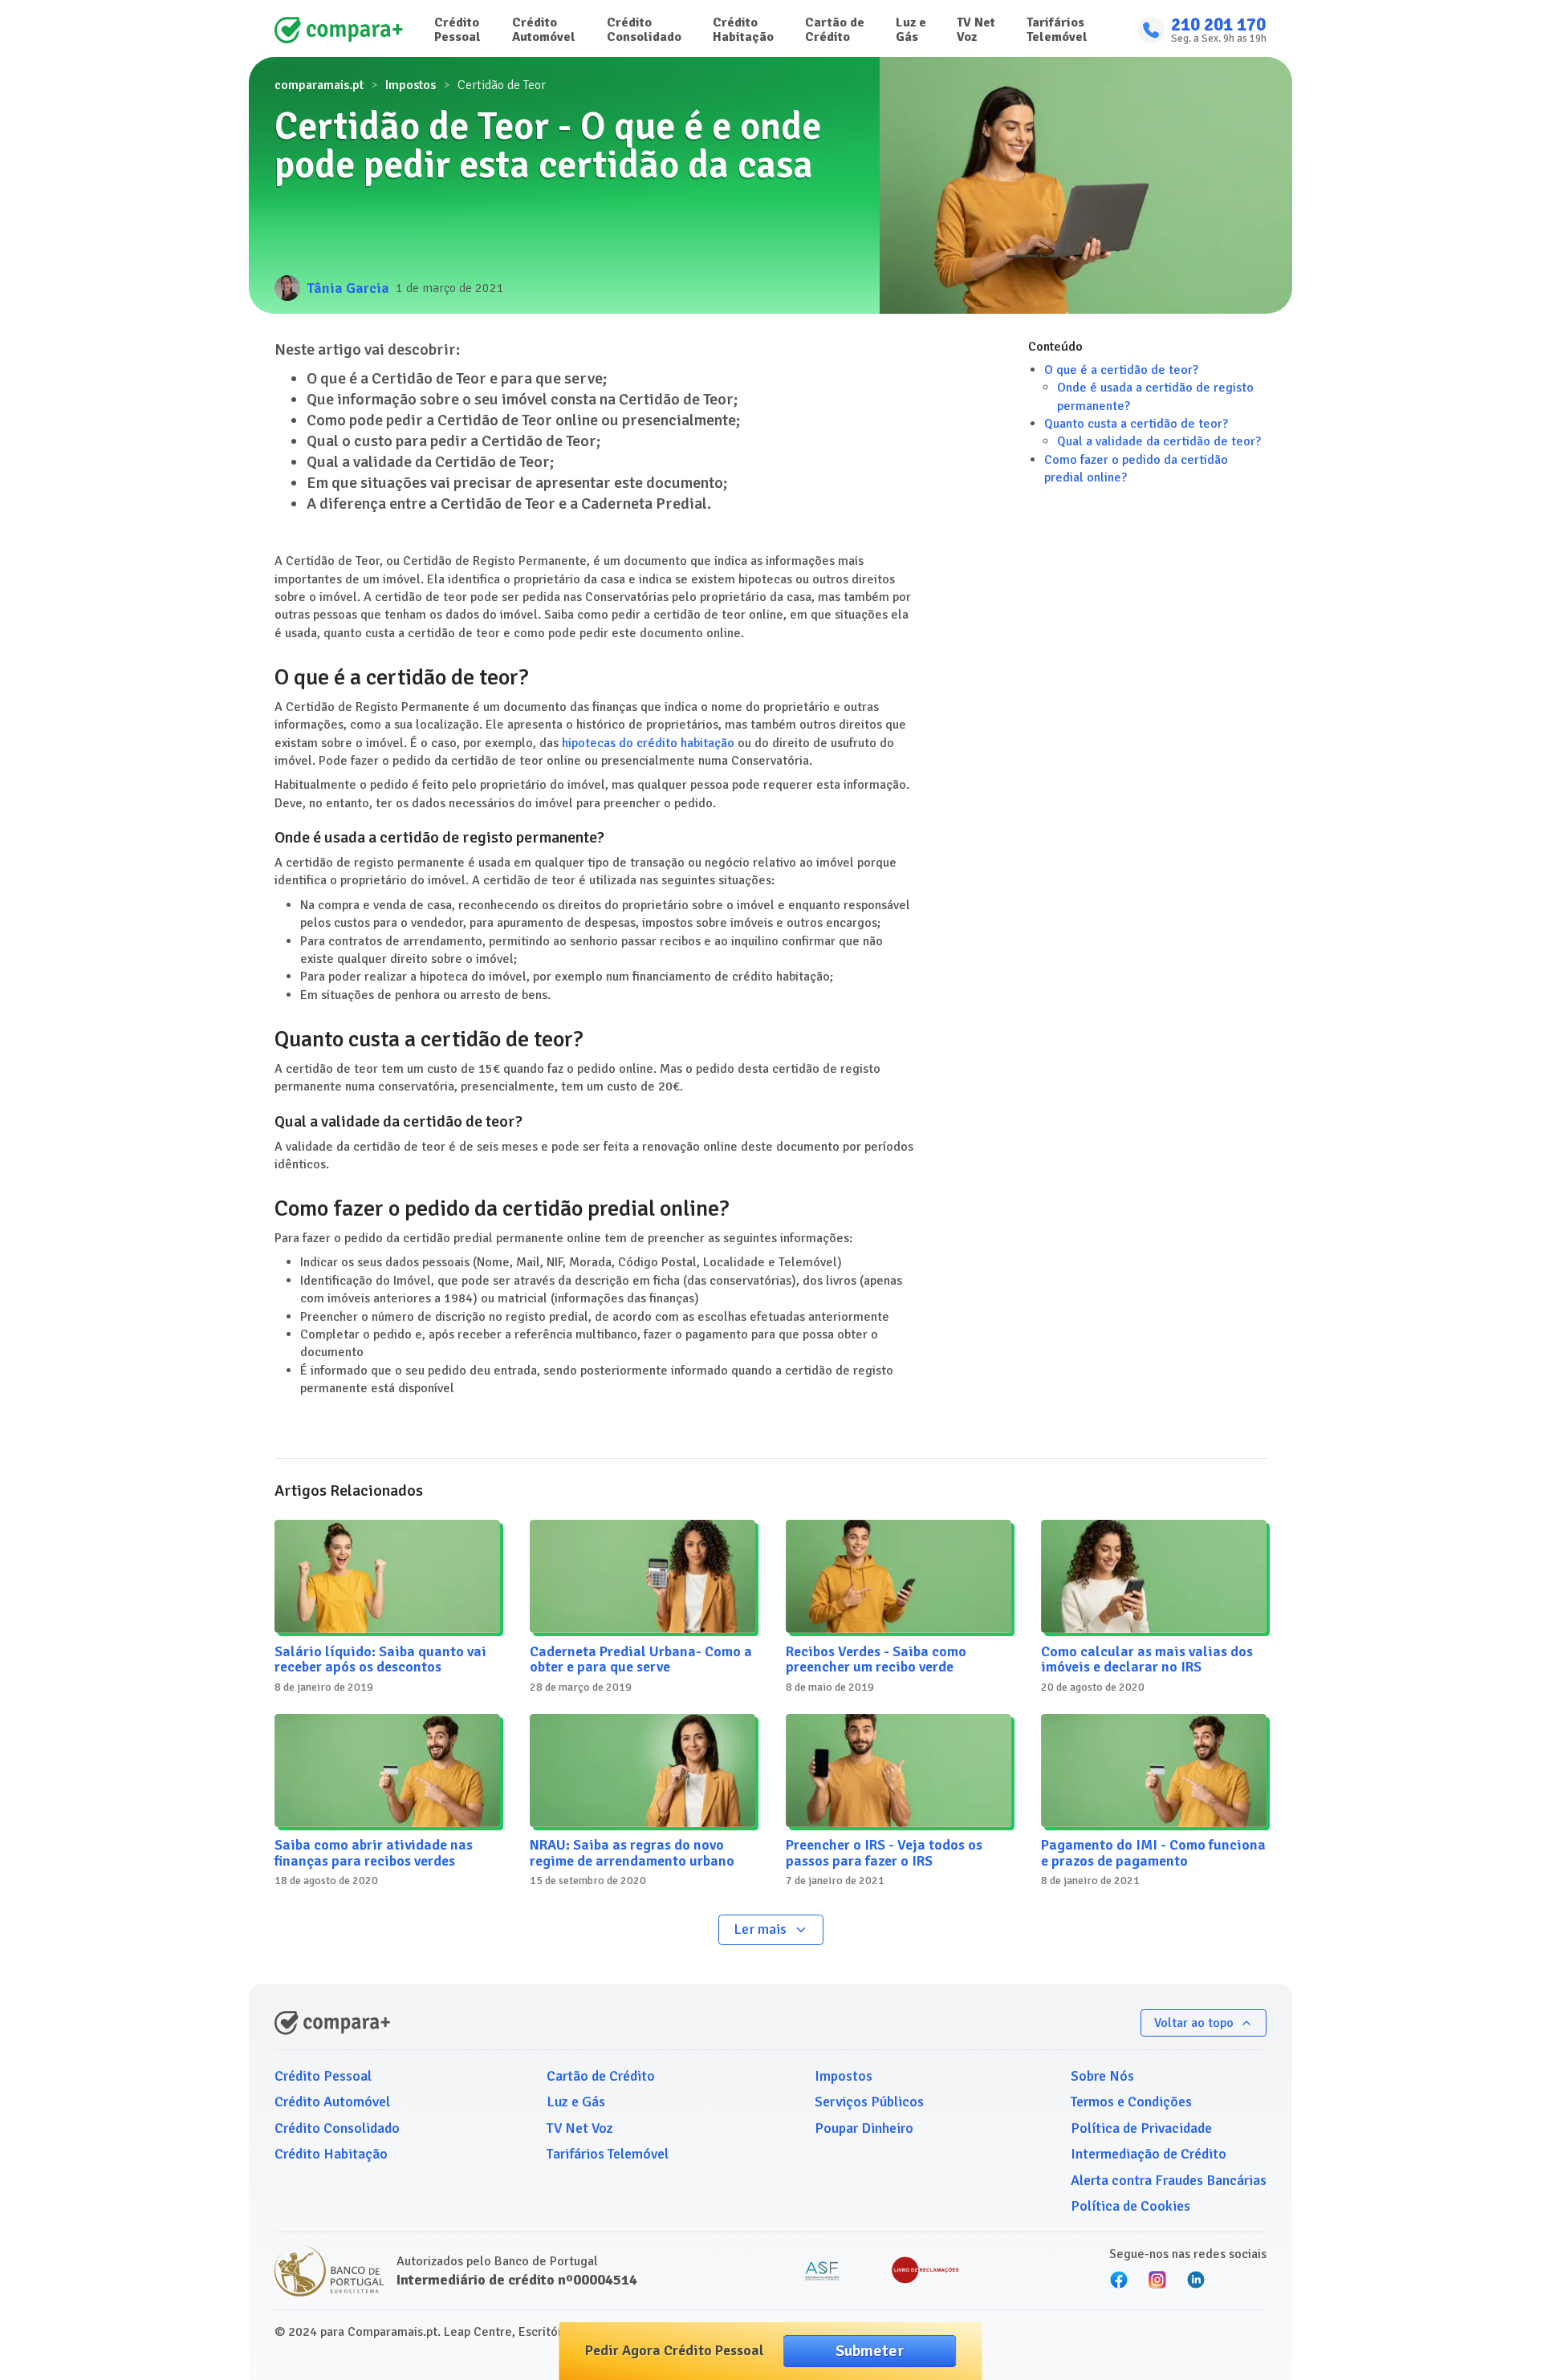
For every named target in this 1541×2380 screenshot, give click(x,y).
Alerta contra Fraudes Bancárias (1169, 2180)
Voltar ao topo (1194, 2023)
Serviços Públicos (869, 2102)
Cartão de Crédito (835, 30)
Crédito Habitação (743, 30)
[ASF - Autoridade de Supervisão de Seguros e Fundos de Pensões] (822, 2271)
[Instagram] (1157, 2280)
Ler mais (760, 1929)
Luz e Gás (911, 30)
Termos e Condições (1131, 2102)
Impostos (411, 85)
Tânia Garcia (348, 288)
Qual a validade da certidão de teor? (1159, 442)
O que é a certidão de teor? (1121, 370)
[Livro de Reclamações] (925, 2271)
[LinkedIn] (1196, 2280)
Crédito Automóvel (544, 30)
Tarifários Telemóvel (1057, 30)
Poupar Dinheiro (864, 2128)
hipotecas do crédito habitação (648, 743)
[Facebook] (1119, 2280)
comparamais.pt (319, 85)
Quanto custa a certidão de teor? (1136, 424)
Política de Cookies (1130, 2206)
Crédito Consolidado (644, 30)
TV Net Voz (976, 30)
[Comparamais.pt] (339, 30)
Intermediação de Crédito (1149, 2154)
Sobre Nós (1102, 2076)
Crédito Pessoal (457, 30)
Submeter (870, 2351)
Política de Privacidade (1141, 2128)
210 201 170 (1218, 25)
